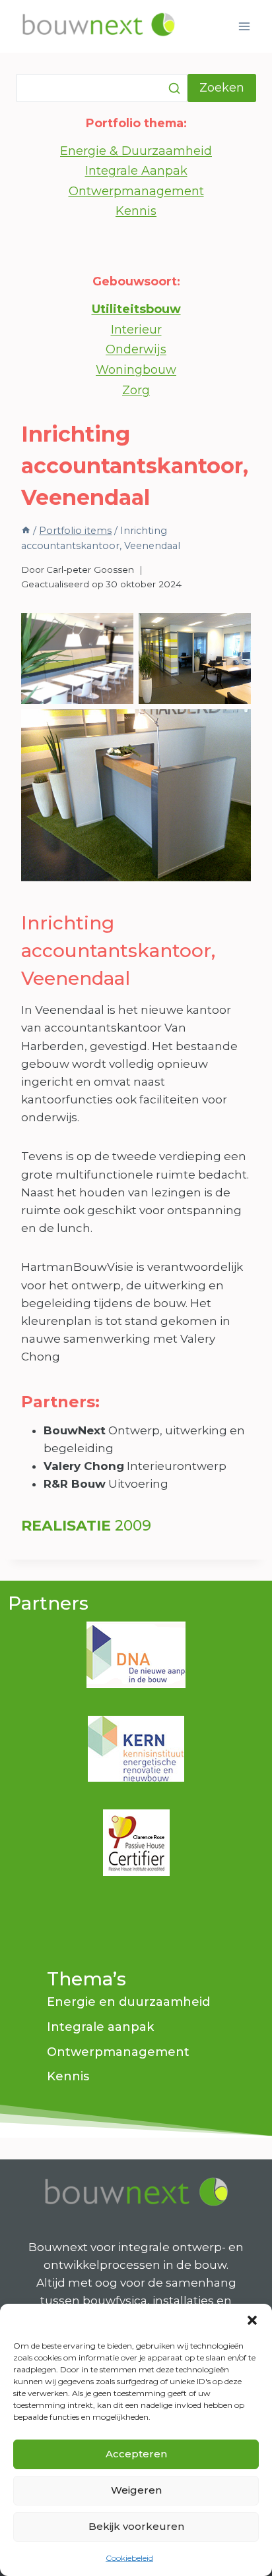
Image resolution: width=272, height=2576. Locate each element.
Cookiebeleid (129, 2558)
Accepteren (136, 2454)
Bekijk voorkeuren (136, 2526)
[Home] (26, 531)
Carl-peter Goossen (90, 570)
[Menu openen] (244, 26)
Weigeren (136, 2490)
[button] (252, 2320)
